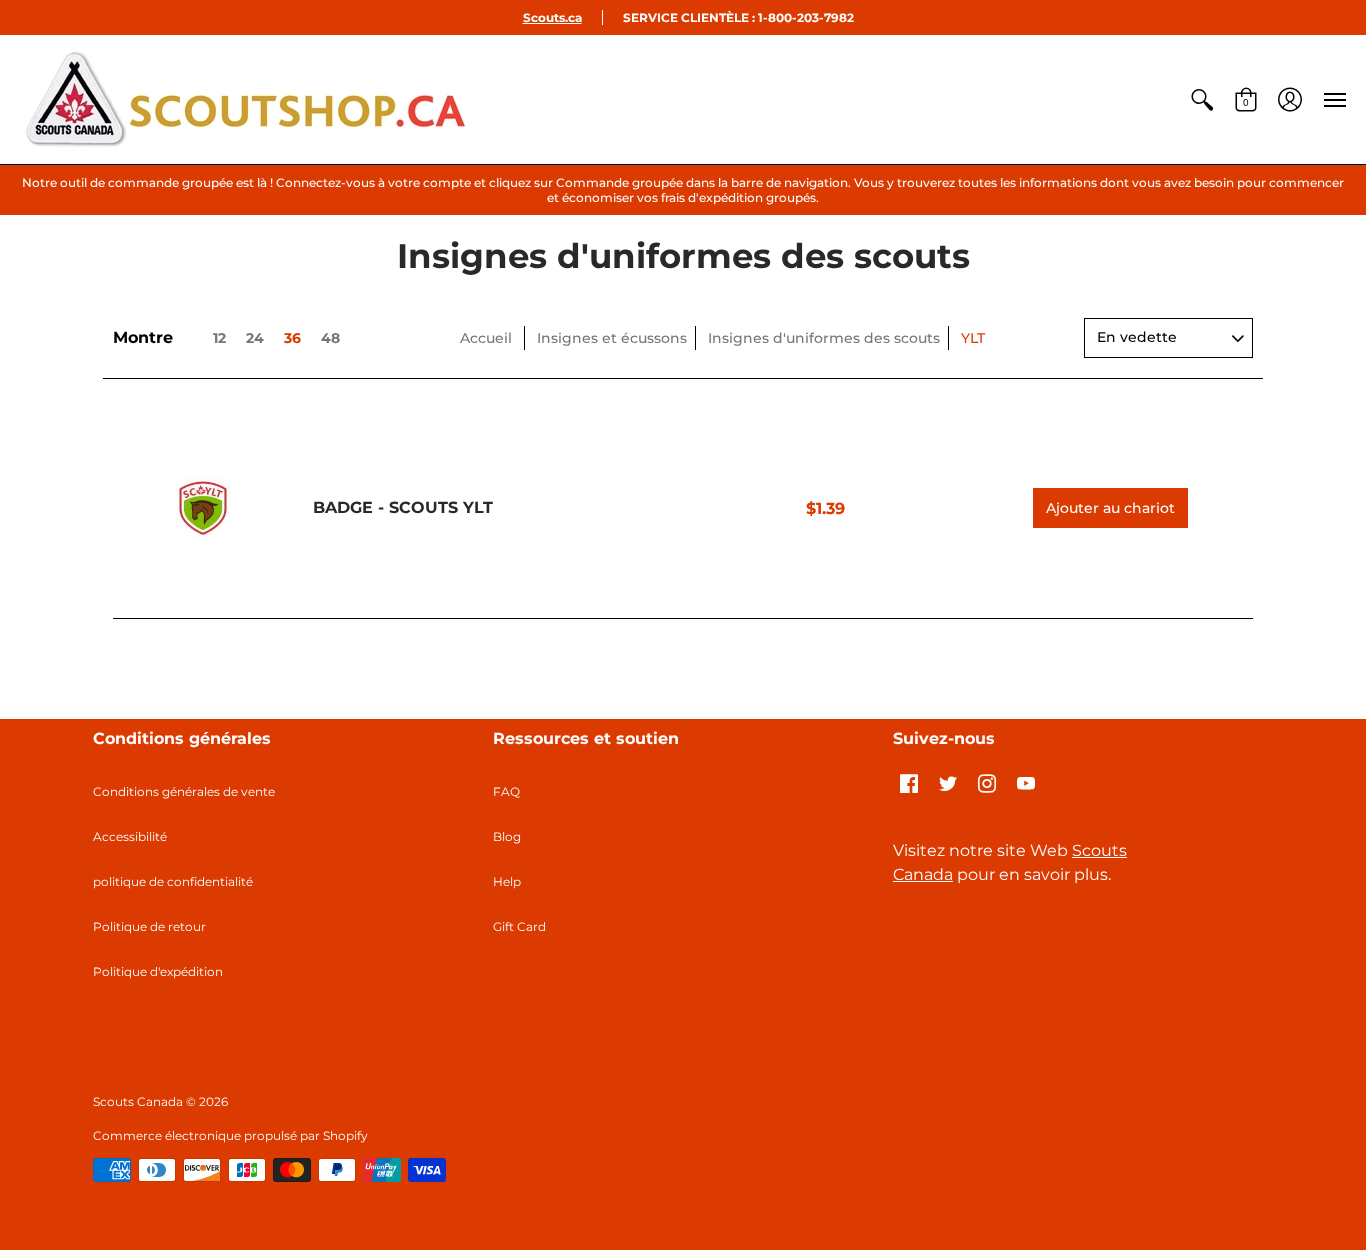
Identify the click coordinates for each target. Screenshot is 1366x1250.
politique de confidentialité (173, 881)
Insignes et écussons (612, 338)
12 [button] (219, 338)
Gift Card (519, 926)
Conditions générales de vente (184, 791)
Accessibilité (130, 836)
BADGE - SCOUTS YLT (403, 507)
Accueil (486, 338)
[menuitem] (1202, 99)
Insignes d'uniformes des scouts (824, 338)
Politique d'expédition (158, 971)
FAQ (506, 791)
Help (507, 881)
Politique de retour (149, 926)
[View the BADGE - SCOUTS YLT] (203, 509)
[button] (1202, 99)
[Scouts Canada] (245, 99)
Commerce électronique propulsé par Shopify (230, 1135)
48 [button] (330, 338)
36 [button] (292, 338)
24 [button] (255, 338)
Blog (507, 836)
